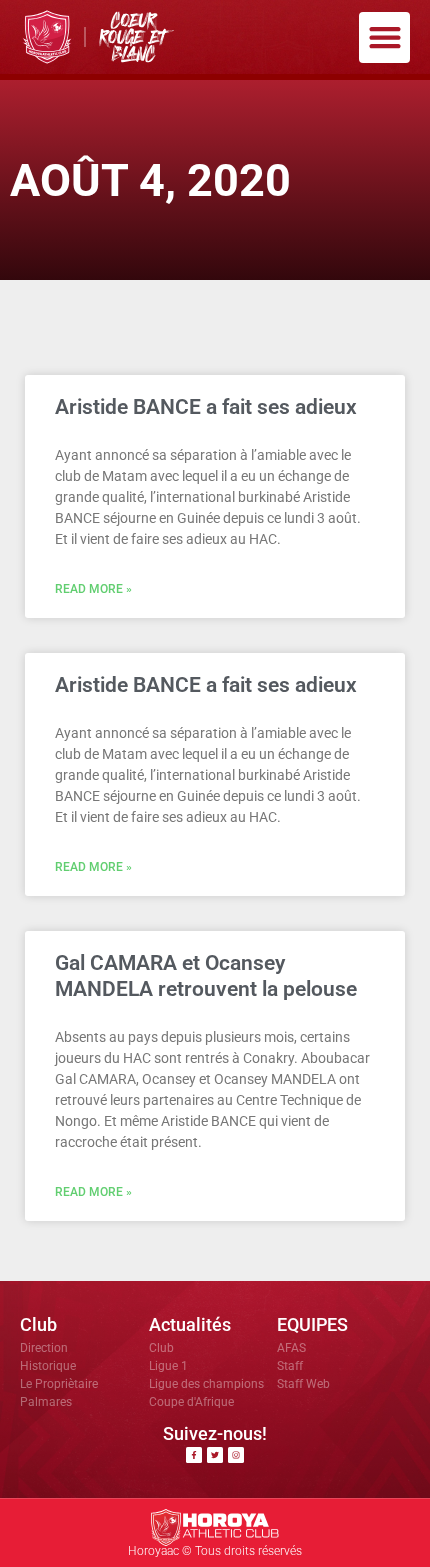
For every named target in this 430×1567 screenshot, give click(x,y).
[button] (384, 37)
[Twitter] (215, 1455)
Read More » (93, 589)
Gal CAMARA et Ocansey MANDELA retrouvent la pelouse (206, 975)
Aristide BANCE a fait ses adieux (206, 407)
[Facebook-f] (194, 1455)
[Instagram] (236, 1455)
